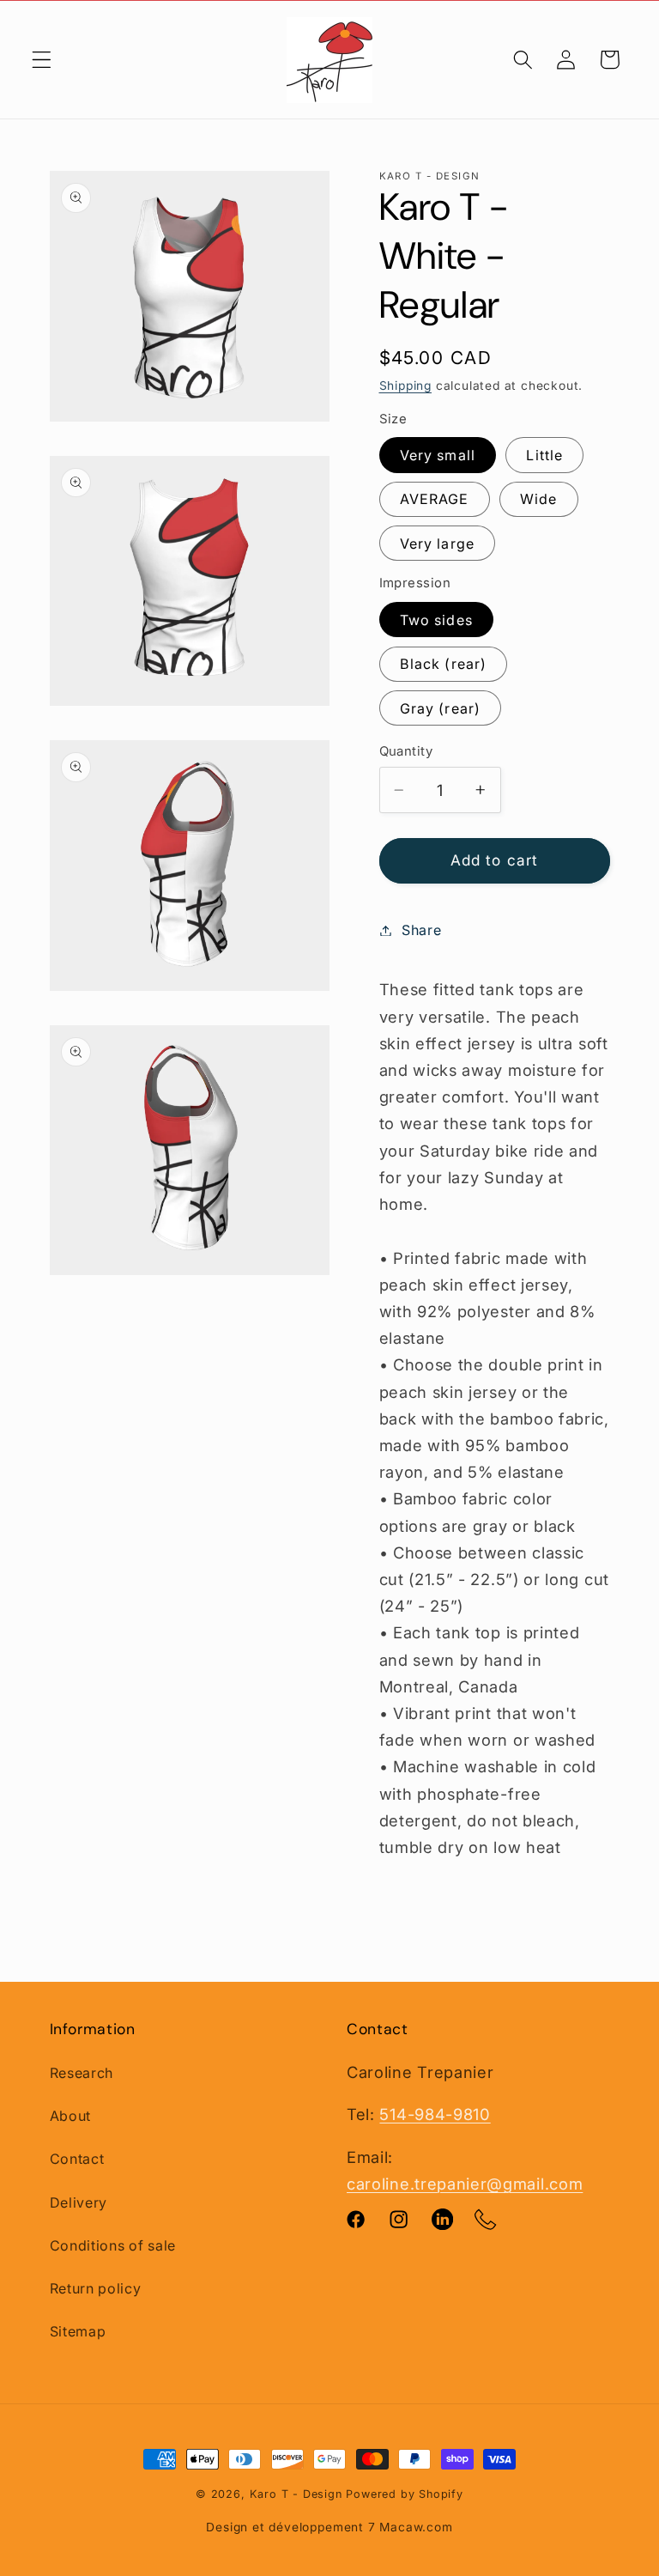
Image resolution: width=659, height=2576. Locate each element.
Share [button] (421, 930)
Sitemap (78, 2331)
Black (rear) (444, 664)
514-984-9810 (435, 2114)
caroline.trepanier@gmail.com (465, 2184)
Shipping (405, 386)
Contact (77, 2159)
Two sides (436, 620)
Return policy (96, 2288)
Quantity (406, 751)
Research (82, 2073)
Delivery (79, 2202)
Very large (438, 544)
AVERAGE (435, 499)
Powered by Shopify (405, 2494)
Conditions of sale (113, 2245)
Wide (539, 499)
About (70, 2116)
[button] (42, 60)
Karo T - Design (298, 2494)
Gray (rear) (441, 708)
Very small (438, 455)
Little (544, 455)
